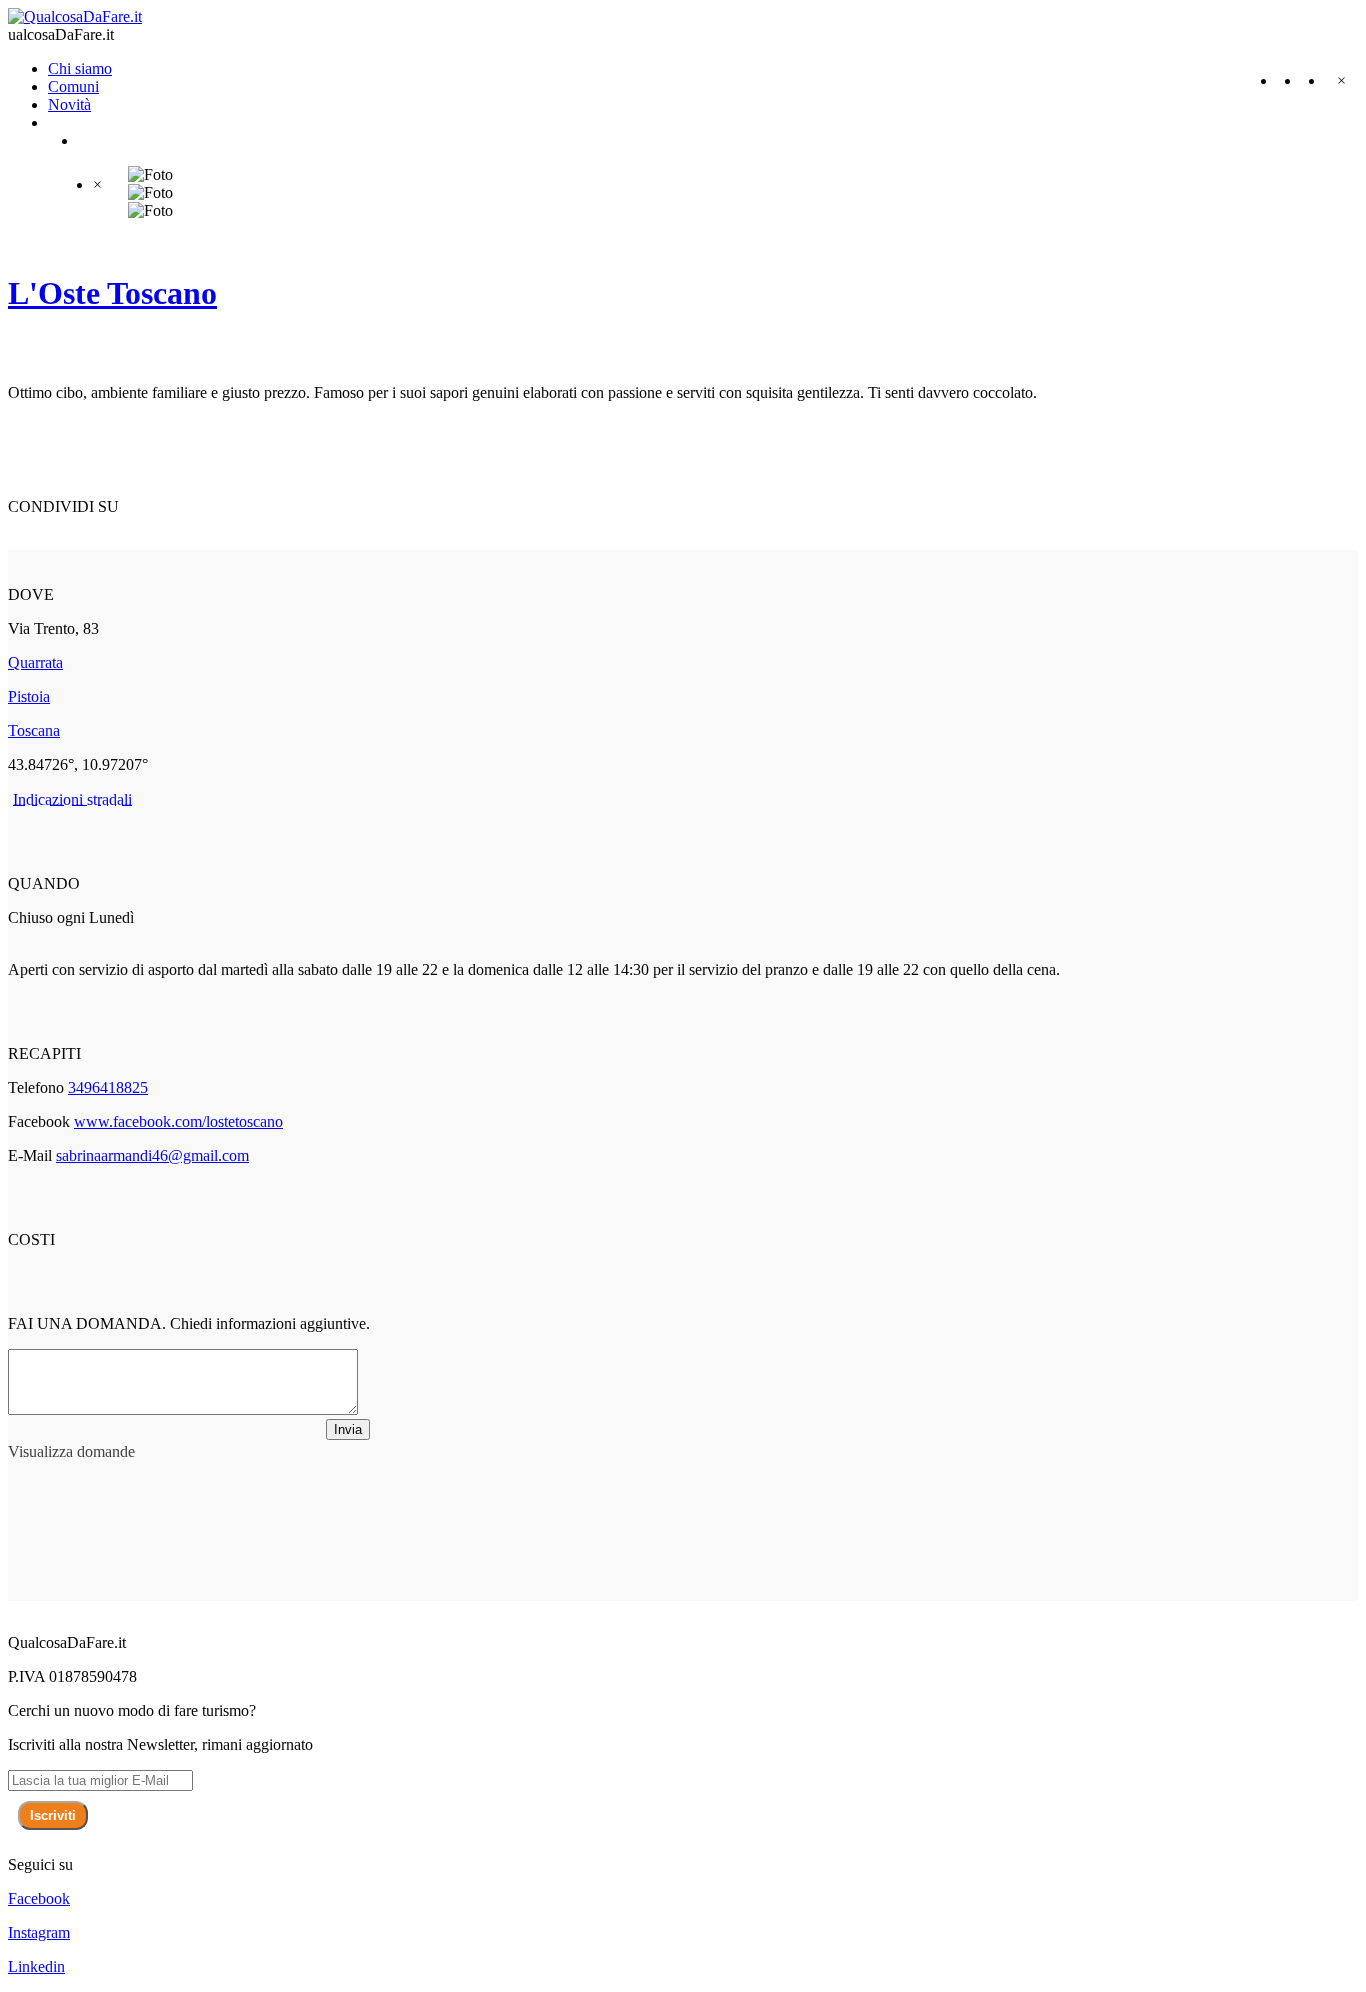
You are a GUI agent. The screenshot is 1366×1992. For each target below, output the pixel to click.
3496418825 (108, 1087)
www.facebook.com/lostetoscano (178, 1121)
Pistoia (29, 696)
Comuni (73, 86)
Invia (348, 1429)
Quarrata (35, 662)
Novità (69, 104)
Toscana (34, 730)
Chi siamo (80, 68)
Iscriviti (53, 1815)
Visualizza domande (71, 1451)
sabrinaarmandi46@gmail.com (152, 1155)
